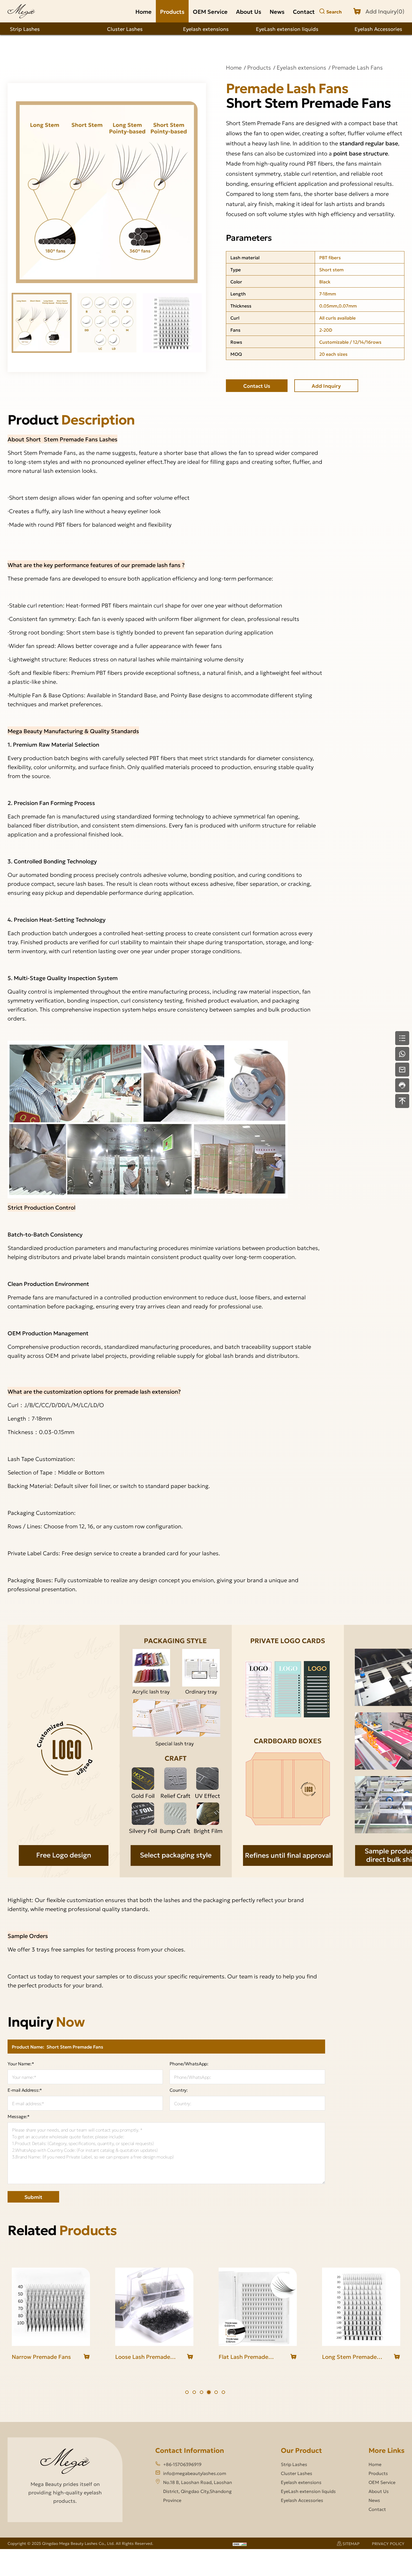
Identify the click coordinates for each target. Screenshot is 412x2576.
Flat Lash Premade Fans (140, 2357)
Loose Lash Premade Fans (39, 2357)
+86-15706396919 (182, 2464)
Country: (179, 2090)
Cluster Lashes (125, 29)
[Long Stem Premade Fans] (258, 2307)
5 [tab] (216, 2392)
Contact (304, 11)
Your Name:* (21, 2064)
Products (172, 11)
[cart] (87, 2357)
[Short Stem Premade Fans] (361, 2307)
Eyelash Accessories (378, 29)
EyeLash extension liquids (287, 29)
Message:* (19, 2116)
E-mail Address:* (25, 2090)
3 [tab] (202, 2392)
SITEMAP (351, 2543)
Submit (33, 2197)
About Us (249, 11)
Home (143, 11)
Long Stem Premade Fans (246, 2357)
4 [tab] (209, 2392)
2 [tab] (194, 2392)
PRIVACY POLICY (388, 2543)
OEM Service (210, 11)
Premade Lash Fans (357, 67)
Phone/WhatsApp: (189, 2064)
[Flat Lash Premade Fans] (154, 2307)
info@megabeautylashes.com (195, 2473)
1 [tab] (187, 2392)
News (277, 11)
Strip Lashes (25, 29)
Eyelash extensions (206, 29)
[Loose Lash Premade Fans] (51, 2307)
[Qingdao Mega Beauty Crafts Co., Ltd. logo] (21, 11)
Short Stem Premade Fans (350, 2357)
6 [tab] (223, 2392)
